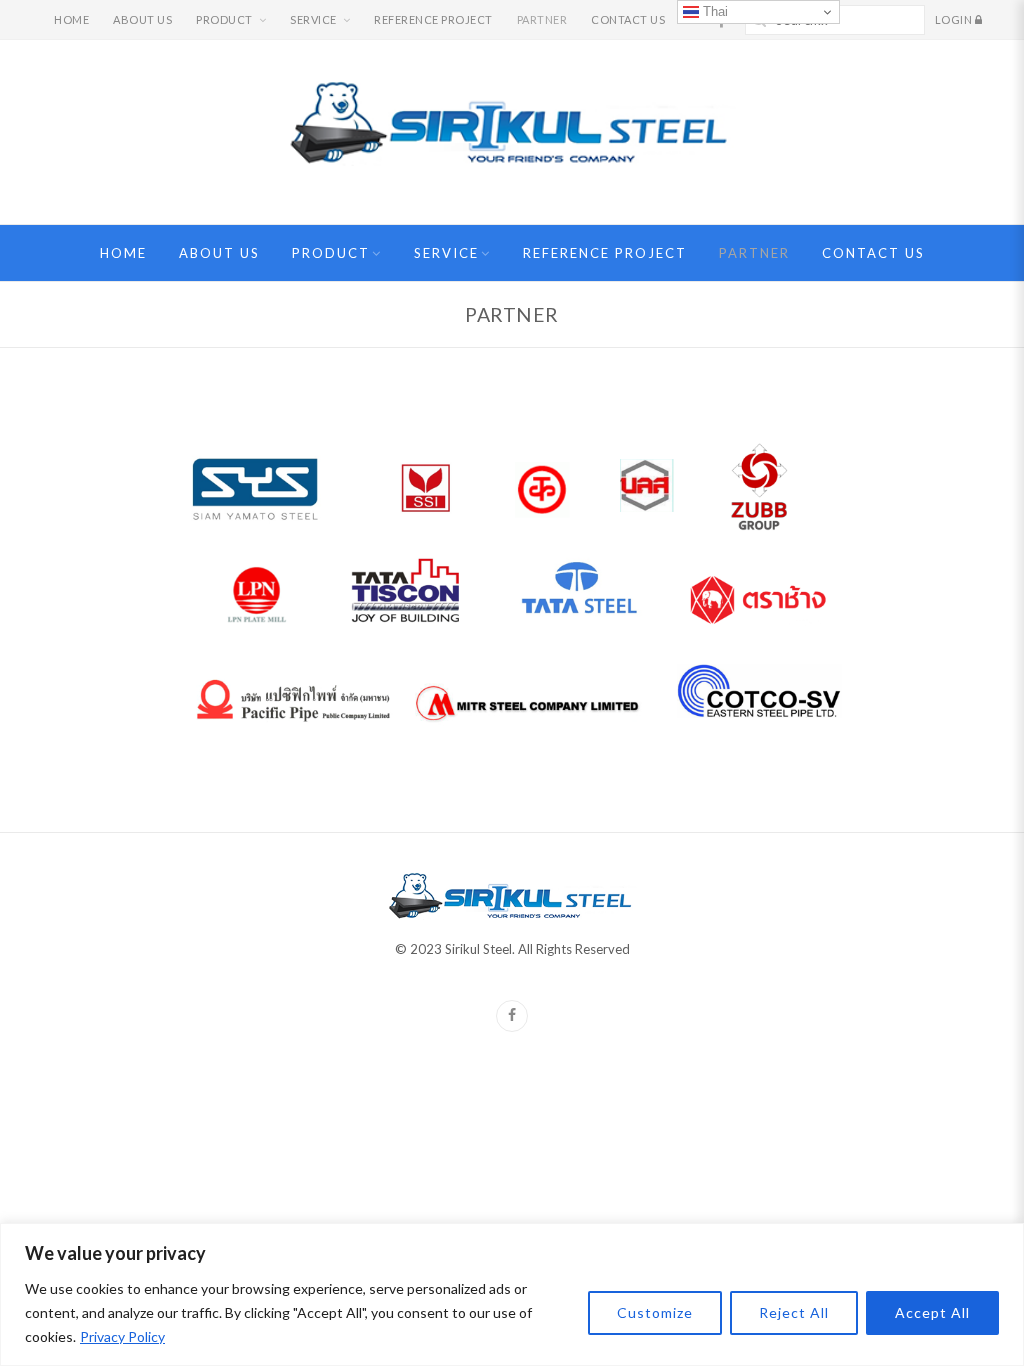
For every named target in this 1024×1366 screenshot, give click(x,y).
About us (142, 19)
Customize (655, 1312)
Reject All (794, 1312)
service (313, 19)
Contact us (628, 19)
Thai (713, 11)
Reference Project (433, 19)
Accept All (932, 1312)
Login (955, 19)
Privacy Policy (122, 1336)
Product (224, 19)
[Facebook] (512, 1016)
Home (71, 19)
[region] (512, 1294)
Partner (542, 19)
